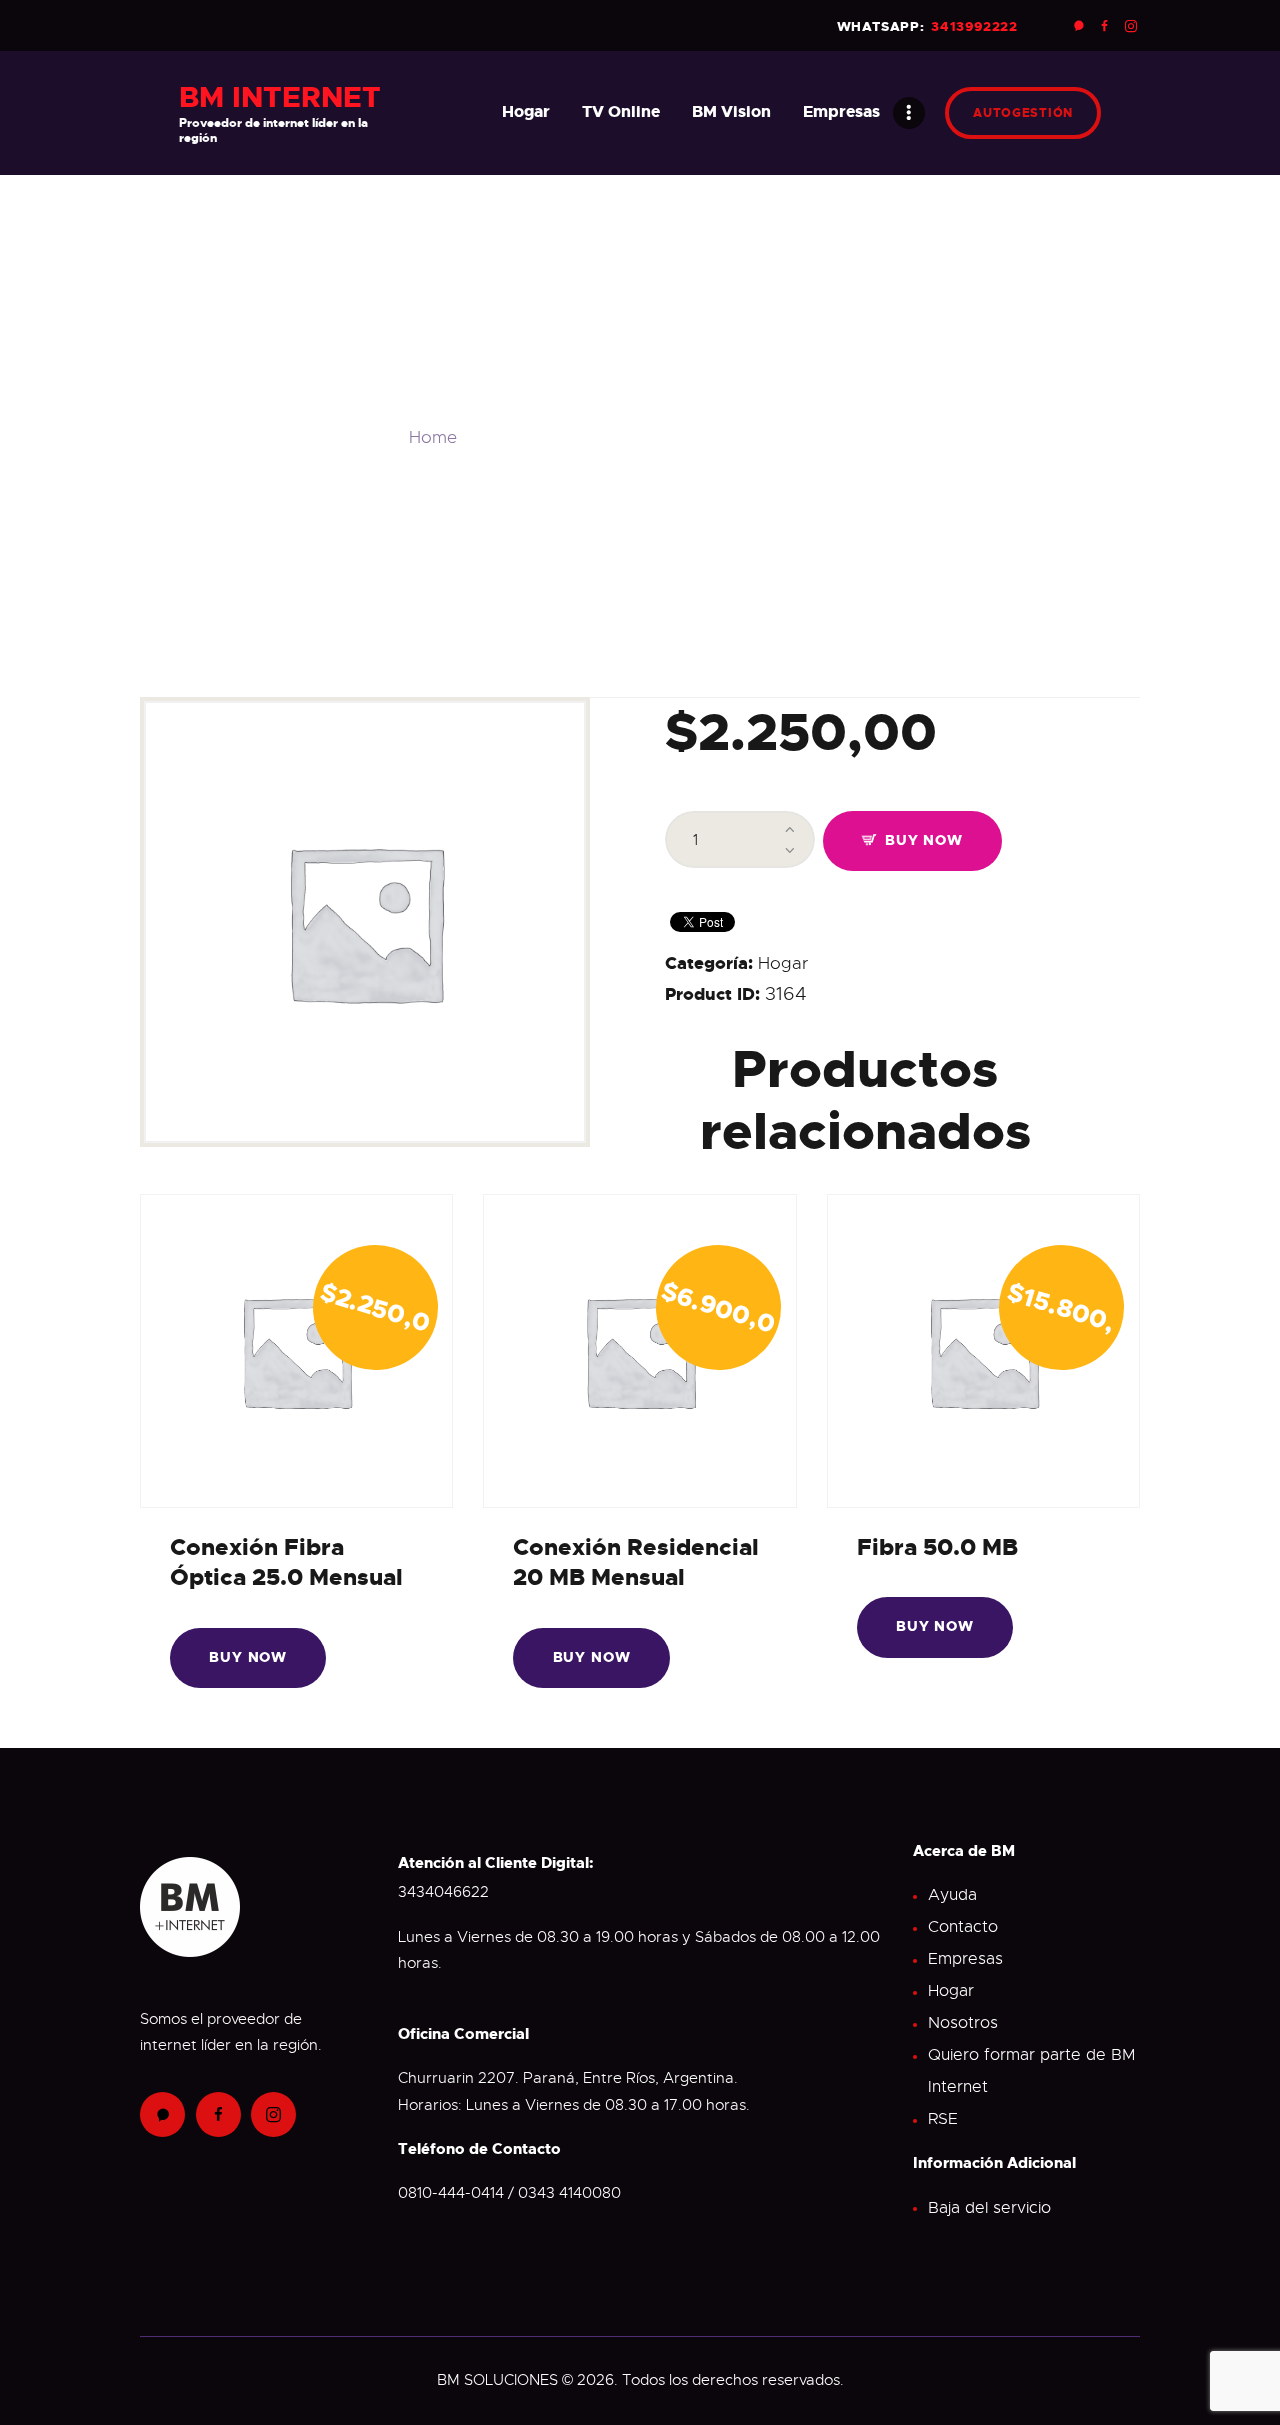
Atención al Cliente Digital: (496, 1863)
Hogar (783, 963)
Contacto (963, 1927)
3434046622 (443, 1892)
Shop (500, 437)
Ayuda (952, 1895)
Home (433, 437)
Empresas (965, 1959)
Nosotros (963, 2023)
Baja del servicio (989, 2208)
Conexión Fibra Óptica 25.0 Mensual (286, 1562)
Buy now (924, 840)
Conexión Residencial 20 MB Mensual (636, 1562)
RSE (943, 2119)
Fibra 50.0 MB (937, 1547)
